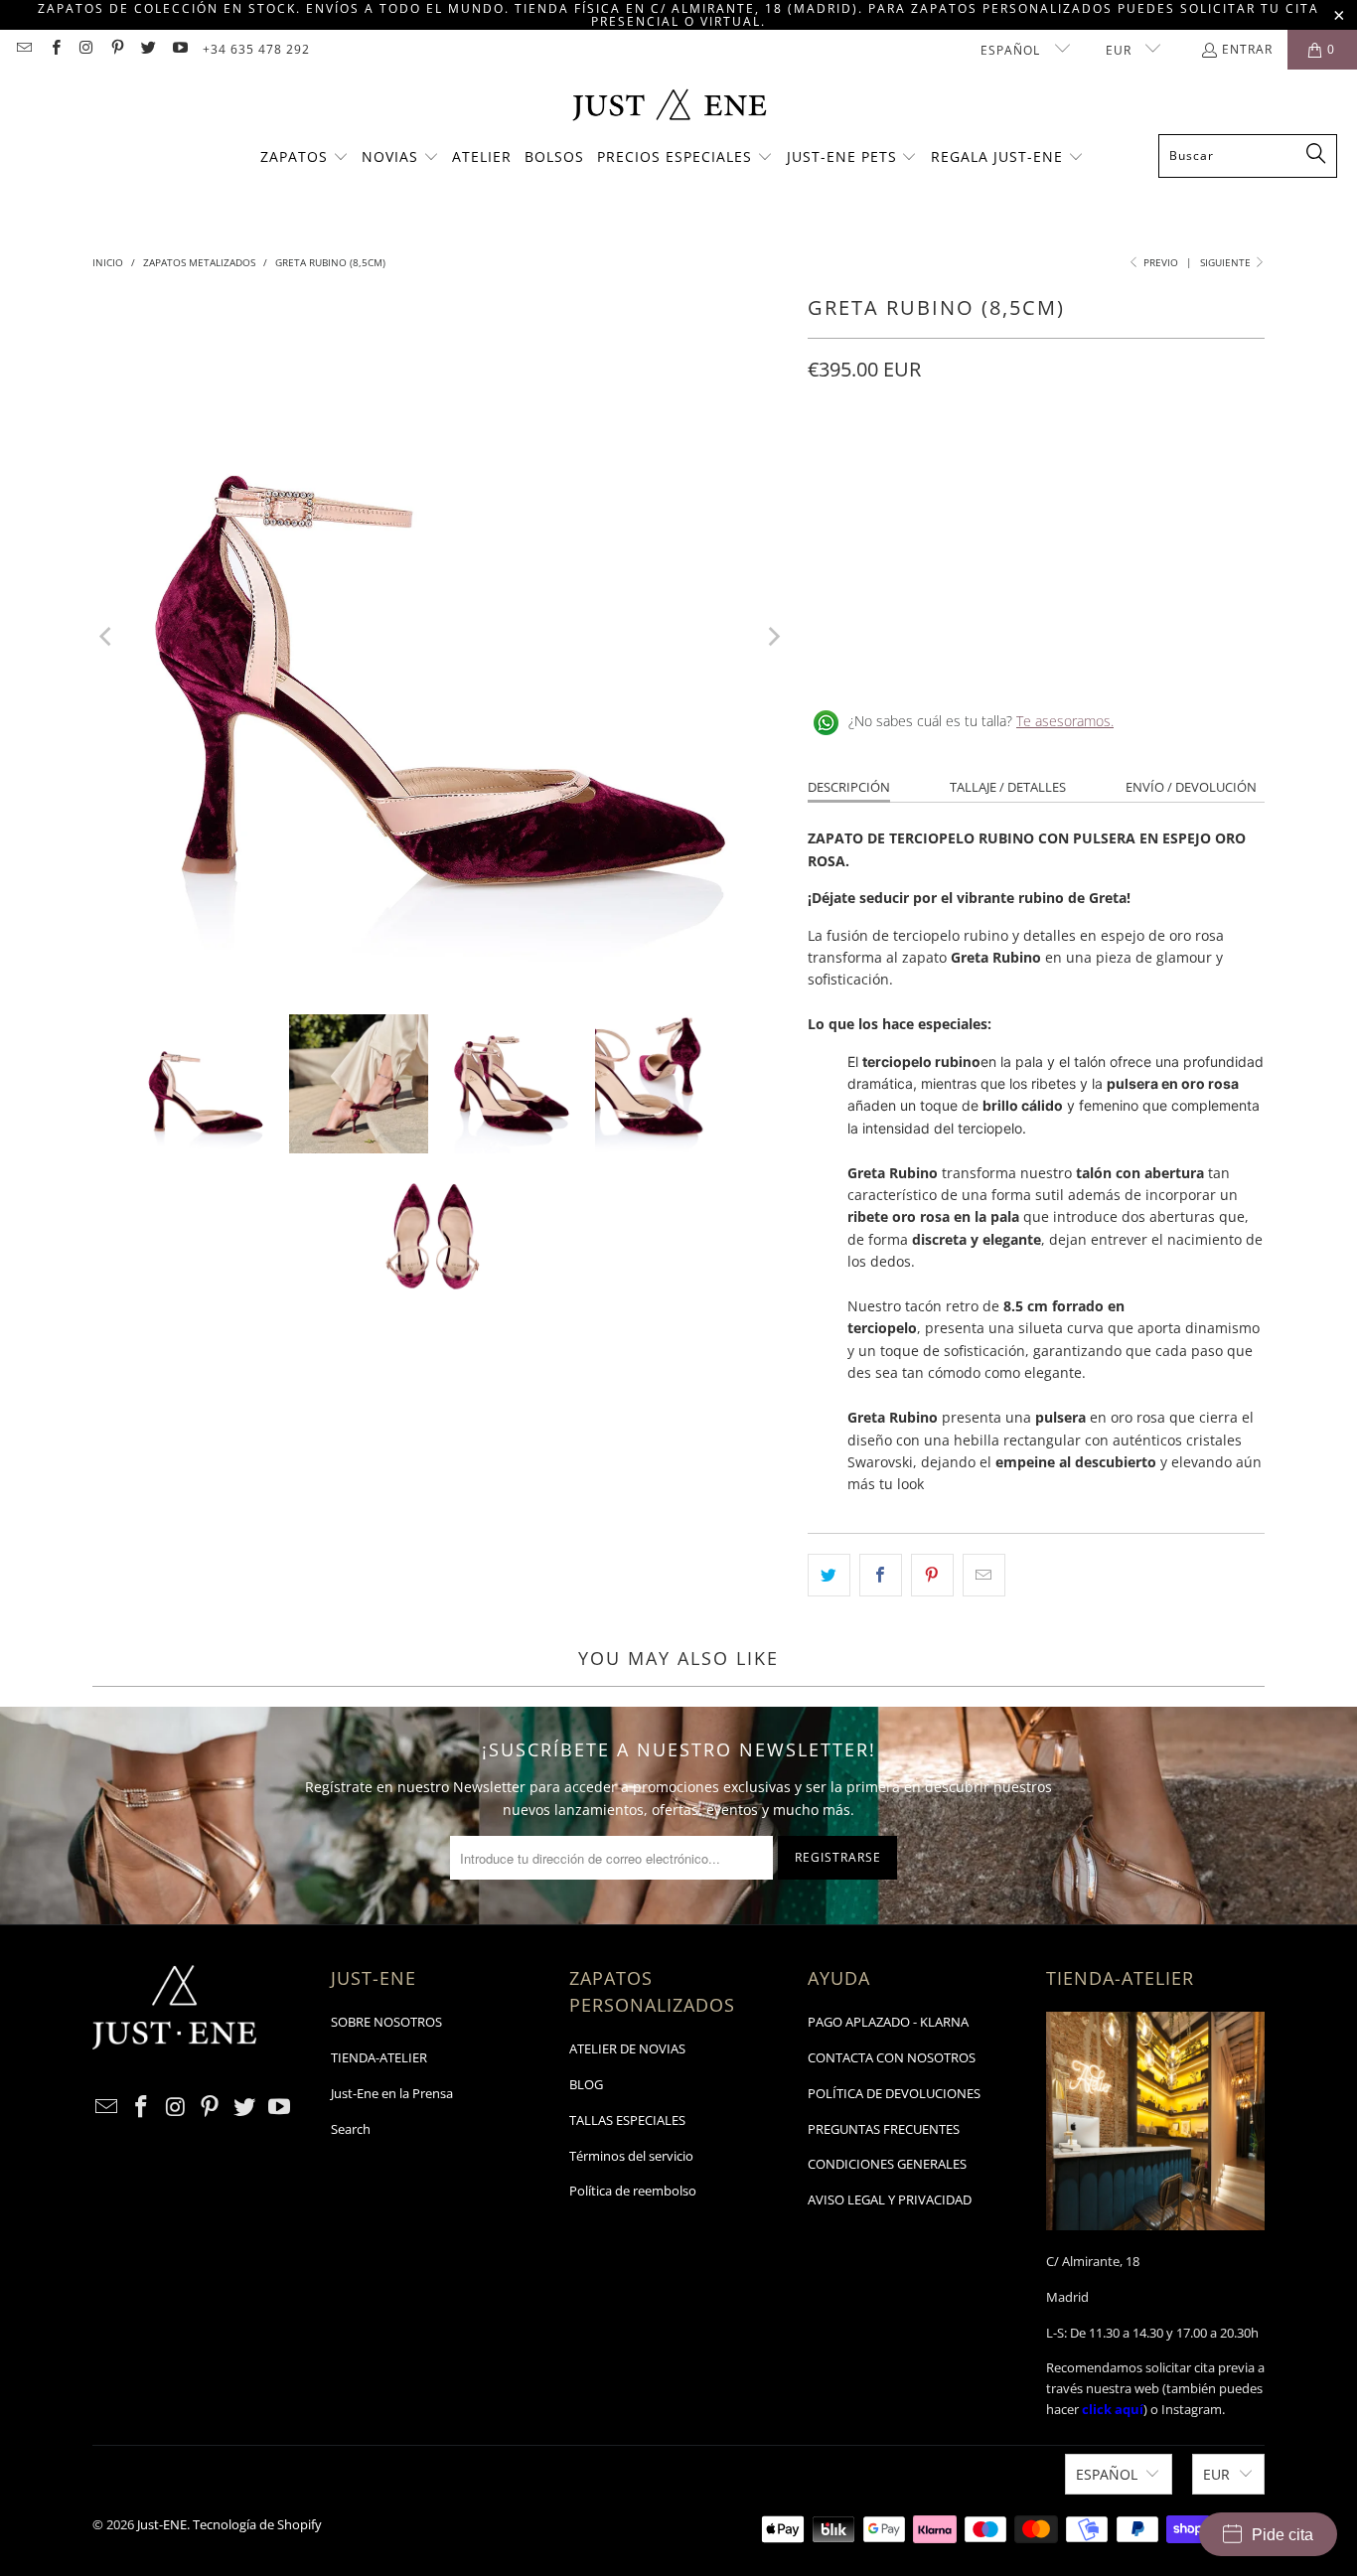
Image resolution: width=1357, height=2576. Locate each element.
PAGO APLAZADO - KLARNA (888, 2022)
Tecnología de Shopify (257, 2524)
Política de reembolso (633, 2191)
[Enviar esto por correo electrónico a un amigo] (984, 1575)
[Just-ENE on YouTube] (178, 49)
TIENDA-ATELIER (379, 2057)
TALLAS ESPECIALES (627, 2120)
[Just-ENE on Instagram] (86, 49)
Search (351, 2129)
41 (1114, 458)
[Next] (773, 637)
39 (1018, 458)
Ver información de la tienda (907, 657)
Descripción (849, 787)
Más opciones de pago (1153, 581)
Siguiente (1227, 262)
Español (1012, 50)
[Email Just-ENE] (23, 49)
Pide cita (1282, 2535)
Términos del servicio (631, 2156)
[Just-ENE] (669, 107)
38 (971, 458)
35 (828, 458)
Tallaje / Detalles (1008, 787)
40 (1066, 458)
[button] (304, 158)
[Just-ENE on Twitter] (148, 49)
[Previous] (107, 637)
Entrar (1247, 49)
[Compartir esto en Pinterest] (932, 1575)
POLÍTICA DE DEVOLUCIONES (894, 2093)
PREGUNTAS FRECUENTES (884, 2129)
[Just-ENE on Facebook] (54, 49)
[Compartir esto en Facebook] (881, 1575)
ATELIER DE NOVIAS (627, 2048)
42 (1161, 458)
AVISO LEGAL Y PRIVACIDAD (890, 2199)
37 (923, 458)
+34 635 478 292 (256, 49)
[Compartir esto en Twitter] (829, 1575)
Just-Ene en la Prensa (392, 2093)
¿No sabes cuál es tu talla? (981, 721)
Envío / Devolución (1191, 787)
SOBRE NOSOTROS (386, 2022)
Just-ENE (162, 2524)
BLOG (586, 2084)
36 (875, 458)
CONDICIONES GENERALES (887, 2164)
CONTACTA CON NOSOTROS (892, 2057)
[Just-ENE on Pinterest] (117, 49)
